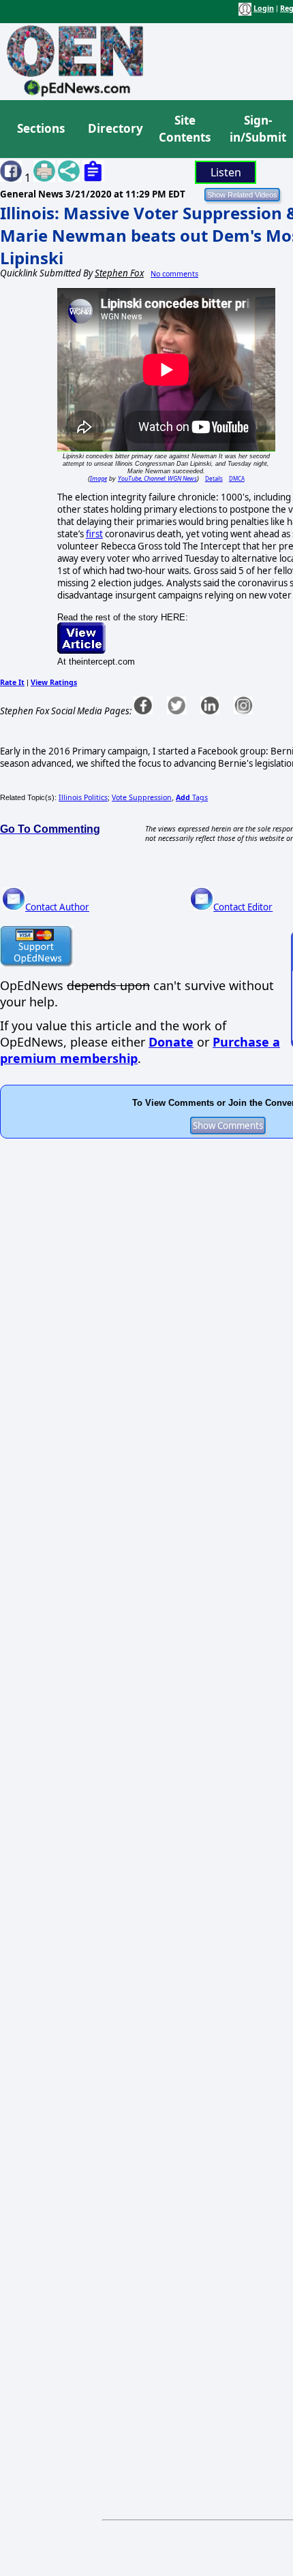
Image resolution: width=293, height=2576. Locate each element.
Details (214, 478)
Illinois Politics (83, 797)
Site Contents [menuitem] (185, 129)
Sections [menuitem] (41, 128)
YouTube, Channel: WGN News (157, 478)
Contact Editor (243, 907)
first (94, 534)
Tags (192, 797)
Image (98, 478)
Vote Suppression (142, 797)
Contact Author (57, 907)
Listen (226, 172)
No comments (174, 274)
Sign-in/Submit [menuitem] (256, 129)
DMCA (237, 478)
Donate (171, 1042)
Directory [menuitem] (114, 128)
